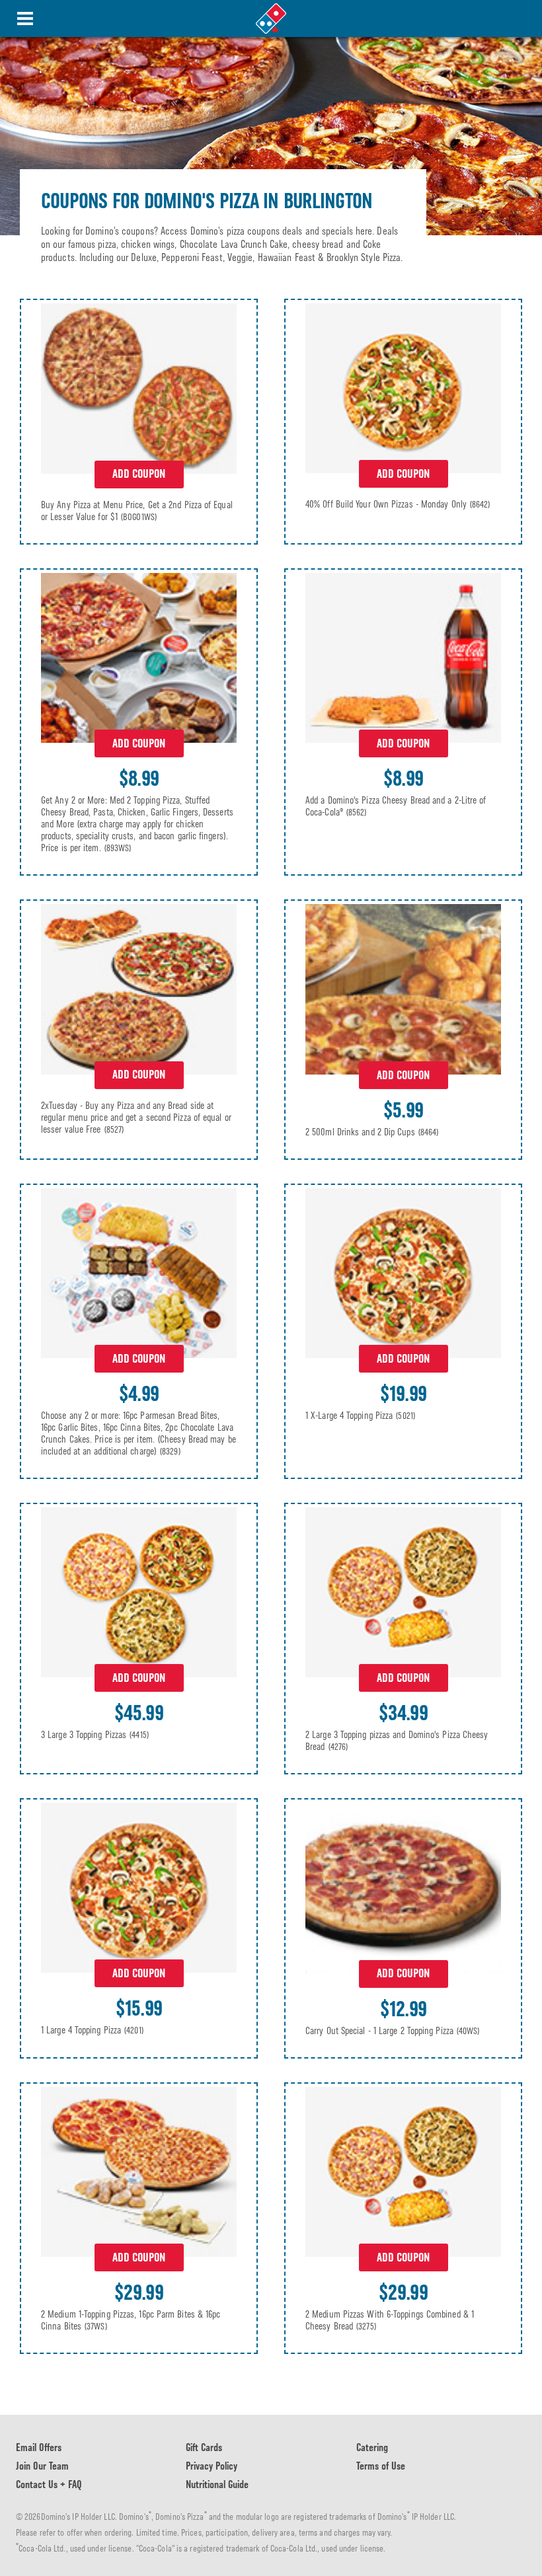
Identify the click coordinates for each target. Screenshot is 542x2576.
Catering (372, 2447)
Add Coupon (139, 474)
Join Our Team (42, 2466)
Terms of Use (381, 2466)
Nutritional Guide (217, 2484)
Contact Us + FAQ (49, 2484)
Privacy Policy (212, 2466)
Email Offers (39, 2447)
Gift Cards (204, 2447)
